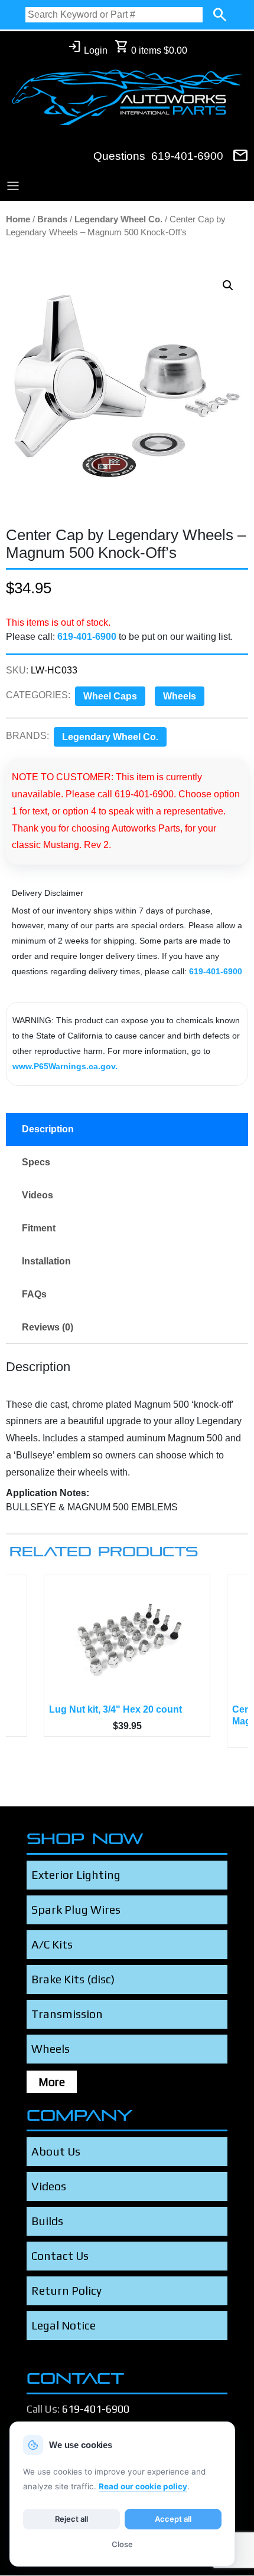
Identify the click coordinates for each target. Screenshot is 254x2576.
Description (48, 1129)
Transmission (67, 2014)
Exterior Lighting (76, 1875)
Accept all (173, 2519)
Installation (46, 1261)
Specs (36, 1162)
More (52, 2082)
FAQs (34, 1294)
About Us (56, 2151)
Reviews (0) (48, 1327)
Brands (52, 219)
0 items (151, 47)
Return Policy (66, 2291)
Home (18, 219)
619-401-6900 (187, 156)
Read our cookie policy (143, 2486)
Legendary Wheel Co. (118, 219)
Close (122, 2544)
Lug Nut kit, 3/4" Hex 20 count (115, 1709)
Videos (38, 1195)
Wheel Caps (110, 696)
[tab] (127, 1129)
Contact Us (60, 2256)
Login (87, 47)
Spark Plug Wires (76, 1910)
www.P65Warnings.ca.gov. (65, 1066)
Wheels (180, 696)
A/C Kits (52, 1944)
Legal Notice (63, 2325)
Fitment (39, 1228)
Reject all (71, 2519)
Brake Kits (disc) (73, 1979)
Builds (47, 2221)
